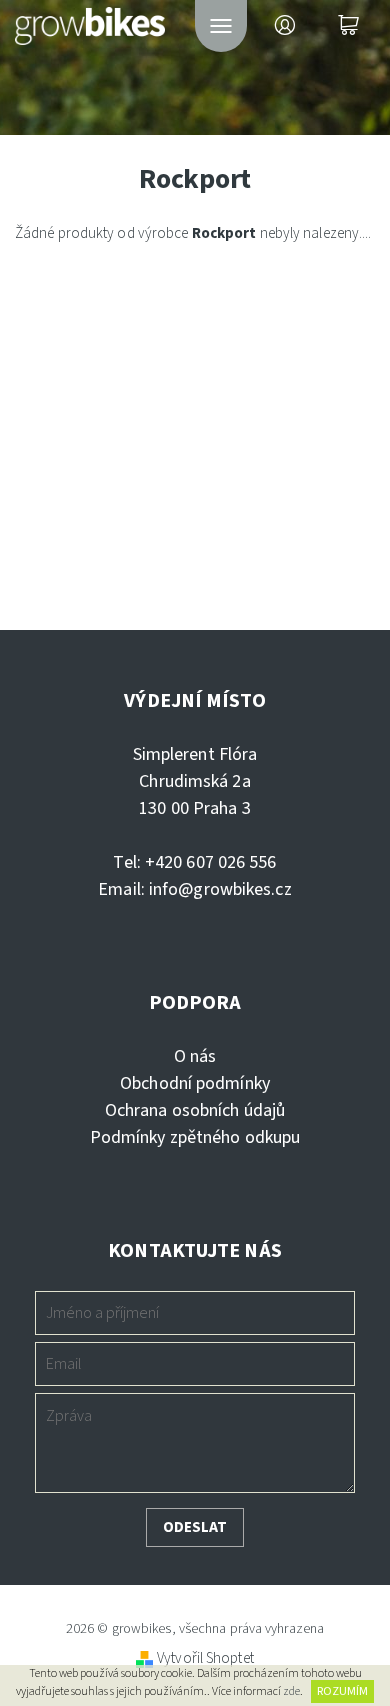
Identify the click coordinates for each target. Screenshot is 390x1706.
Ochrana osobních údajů (195, 1110)
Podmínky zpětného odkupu (195, 1137)
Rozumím (342, 1691)
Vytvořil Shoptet (205, 1658)
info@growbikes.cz (220, 889)
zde (291, 1691)
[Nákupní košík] (349, 26)
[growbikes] (90, 22)
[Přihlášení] (285, 26)
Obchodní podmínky (195, 1083)
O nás (195, 1056)
